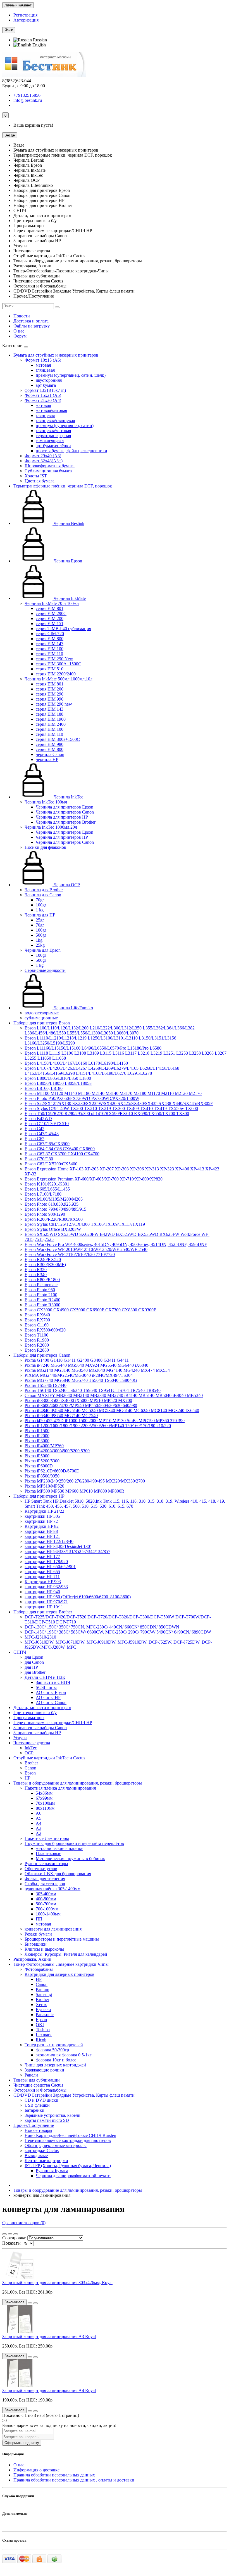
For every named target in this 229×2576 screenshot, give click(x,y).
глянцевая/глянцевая (55, 420)
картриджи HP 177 (42, 1556)
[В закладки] (30, 2303)
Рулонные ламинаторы (46, 1864)
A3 (39, 1828)
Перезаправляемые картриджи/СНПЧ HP (53, 1723)
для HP (31, 1667)
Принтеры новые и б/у (35, 1713)
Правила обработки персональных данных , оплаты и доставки (74, 2480)
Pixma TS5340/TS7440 (46, 1385)
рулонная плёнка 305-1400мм (53, 1889)
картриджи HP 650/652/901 (50, 1567)
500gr (41, 935)
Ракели (31, 2075)
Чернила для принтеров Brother (66, 822)
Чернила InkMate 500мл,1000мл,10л (59, 679)
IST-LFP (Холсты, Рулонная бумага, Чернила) (68, 2166)
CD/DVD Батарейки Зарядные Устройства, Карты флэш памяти (74, 2095)
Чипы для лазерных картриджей (55, 2065)
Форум (20, 336)
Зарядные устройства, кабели (53, 2115)
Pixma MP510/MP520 (44, 1486)
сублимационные (41, 1018)
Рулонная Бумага (52, 2171)
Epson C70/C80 (39, 1159)
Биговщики (36, 1944)
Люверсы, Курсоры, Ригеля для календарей (66, 1954)
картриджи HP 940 (42, 1592)
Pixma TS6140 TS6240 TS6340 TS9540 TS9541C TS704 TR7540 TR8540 (93, 1390)
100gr (41, 905)
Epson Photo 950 (40, 1290)
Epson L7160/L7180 (43, 1194)
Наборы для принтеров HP (39, 1496)
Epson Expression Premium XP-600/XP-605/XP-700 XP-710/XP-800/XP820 (94, 1179)
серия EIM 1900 (51, 719)
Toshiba (43, 2030)
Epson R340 (36, 1275)
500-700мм (46, 1904)
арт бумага (46, 385)
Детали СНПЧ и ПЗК (45, 1677)
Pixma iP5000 (37, 1456)
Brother (31, 1763)
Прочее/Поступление (34, 2125)
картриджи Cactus (42, 2150)
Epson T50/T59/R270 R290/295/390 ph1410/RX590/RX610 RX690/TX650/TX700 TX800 (107, 1113)
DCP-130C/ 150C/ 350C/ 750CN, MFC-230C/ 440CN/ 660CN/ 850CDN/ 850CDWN (102, 1627)
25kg (40, 945)
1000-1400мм (48, 1914)
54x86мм (44, 1793)
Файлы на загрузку (32, 326)
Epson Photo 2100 (41, 1295)
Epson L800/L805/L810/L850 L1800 (58, 1078)
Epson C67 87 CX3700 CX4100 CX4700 (62, 1154)
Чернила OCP (66, 885)
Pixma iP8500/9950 (42, 1476)
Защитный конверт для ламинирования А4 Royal (49, 2390)
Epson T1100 (36, 1335)
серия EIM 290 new (54, 704)
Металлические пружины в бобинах (70, 1859)
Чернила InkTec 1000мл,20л (51, 827)
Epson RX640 (37, 1315)
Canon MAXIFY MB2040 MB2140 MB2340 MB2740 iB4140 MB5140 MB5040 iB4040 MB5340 (114, 1395)
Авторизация (26, 20)
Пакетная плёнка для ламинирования (60, 1788)
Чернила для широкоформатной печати (73, 2176)
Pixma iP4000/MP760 (44, 1446)
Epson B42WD (38, 1119)
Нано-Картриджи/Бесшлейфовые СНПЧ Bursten (70, 2135)
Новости (22, 316)
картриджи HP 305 (42, 1516)
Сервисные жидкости (45, 970)
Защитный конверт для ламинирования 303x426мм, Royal (57, 2282)
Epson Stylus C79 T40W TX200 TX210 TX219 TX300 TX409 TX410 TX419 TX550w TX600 (111, 1108)
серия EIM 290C (51, 613)
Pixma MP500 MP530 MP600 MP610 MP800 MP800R (74, 1491)
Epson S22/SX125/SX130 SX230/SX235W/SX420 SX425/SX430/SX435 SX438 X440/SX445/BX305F (119, 1103)
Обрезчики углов (41, 1869)
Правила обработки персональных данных (54, 2475)
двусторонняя (49, 380)
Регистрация (25, 15)
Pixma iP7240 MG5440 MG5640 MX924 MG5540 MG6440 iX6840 (86, 1365)
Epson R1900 (37, 1340)
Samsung (44, 1994)
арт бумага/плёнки (53, 446)
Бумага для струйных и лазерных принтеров (56, 355)
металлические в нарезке (59, 1848)
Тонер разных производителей (54, 2045)
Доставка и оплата (31, 321)
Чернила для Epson (43, 950)
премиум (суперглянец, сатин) (65, 426)
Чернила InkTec (68, 797)
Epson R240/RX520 (43, 1259)
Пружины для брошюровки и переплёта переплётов (74, 1843)
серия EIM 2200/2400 (56, 674)
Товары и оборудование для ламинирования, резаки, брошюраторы (78, 1783)
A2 (39, 1833)
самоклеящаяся (50, 441)
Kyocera (43, 2010)
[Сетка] (4, 2234)
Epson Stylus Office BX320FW (53, 1229)
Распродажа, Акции (32, 1959)
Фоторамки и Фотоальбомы (40, 2090)
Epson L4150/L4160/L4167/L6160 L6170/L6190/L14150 (76, 1063)
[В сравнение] (35, 2303)
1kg (39, 940)
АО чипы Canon (51, 1702)
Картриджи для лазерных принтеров (59, 1974)
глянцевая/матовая (53, 431)
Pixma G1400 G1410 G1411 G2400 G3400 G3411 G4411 (77, 1360)
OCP (29, 1753)
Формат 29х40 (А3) (43, 456)
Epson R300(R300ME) (45, 1265)
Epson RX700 (37, 1320)
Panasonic (45, 2015)
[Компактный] (16, 2234)
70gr (40, 900)
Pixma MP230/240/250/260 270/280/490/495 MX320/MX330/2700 (85, 1481)
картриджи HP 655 (42, 1572)
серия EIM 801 (50, 608)
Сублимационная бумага (48, 471)
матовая (43, 365)
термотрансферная (53, 436)
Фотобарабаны (39, 1969)
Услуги (20, 1738)
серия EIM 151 (50, 624)
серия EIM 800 (50, 639)
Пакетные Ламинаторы (47, 1838)
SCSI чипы (46, 1687)
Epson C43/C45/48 (42, 1134)
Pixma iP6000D (39, 1466)
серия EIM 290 (50, 694)
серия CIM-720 (50, 634)
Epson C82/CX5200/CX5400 (51, 1164)
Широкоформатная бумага (50, 466)
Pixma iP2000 (37, 1436)
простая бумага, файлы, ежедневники (71, 451)
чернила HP (47, 759)
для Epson (34, 1657)
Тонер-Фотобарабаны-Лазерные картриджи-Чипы (61, 1964)
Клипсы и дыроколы (44, 1949)
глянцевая (45, 370)
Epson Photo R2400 (42, 1300)
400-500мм (46, 1899)
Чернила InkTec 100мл (46, 802)
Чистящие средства (32, 1743)
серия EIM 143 (50, 644)
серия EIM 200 (50, 618)
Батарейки (34, 2110)
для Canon (34, 1662)
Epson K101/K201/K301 (47, 1184)
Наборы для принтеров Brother (43, 1612)
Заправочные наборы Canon (40, 1728)
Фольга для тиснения (45, 1879)
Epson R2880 (37, 1350)
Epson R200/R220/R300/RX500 (54, 1219)
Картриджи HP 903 (43, 1582)
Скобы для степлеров (45, 1884)
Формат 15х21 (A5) (43, 395)
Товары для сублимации (37, 2080)
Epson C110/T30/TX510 (47, 1124)
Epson (30, 1773)
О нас (19, 331)
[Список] (10, 2234)
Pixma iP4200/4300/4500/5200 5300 (57, 1451)
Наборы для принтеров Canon (42, 1355)
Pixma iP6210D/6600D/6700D (52, 1471)
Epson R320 (36, 1270)
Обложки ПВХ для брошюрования (58, 1874)
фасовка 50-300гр (52, 2050)
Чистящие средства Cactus (38, 2085)
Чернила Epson (67, 561)
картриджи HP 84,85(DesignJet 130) (58, 1546)
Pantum (42, 1989)
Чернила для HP (40, 915)
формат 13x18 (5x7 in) (45, 390)
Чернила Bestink (68, 523)
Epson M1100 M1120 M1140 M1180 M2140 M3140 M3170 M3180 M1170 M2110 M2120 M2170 (113, 1093)
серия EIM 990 (50, 699)
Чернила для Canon (43, 895)
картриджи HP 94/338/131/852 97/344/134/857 (67, 1551)
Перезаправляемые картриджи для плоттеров (68, 2140)
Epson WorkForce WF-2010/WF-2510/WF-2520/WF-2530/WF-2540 (86, 1249)
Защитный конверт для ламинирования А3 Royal (49, 2336)
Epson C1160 (37, 1325)
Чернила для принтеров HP (62, 817)
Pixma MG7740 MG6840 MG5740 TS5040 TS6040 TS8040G (81, 1380)
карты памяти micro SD (47, 2120)
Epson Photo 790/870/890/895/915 (55, 1209)
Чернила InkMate (69, 598)
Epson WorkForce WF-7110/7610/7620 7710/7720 (70, 1254)
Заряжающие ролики (44, 2070)
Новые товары (38, 2130)
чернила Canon (50, 754)
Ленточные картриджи (46, 2161)
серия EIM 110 (49, 654)
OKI (40, 2025)
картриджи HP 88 (41, 1531)
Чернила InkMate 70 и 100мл (52, 603)
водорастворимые (42, 1013)
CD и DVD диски (41, 2100)
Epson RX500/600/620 (45, 1330)
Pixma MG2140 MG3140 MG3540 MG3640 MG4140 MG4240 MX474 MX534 (97, 1370)
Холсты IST (36, 476)
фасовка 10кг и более (56, 2060)
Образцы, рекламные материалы (56, 2145)
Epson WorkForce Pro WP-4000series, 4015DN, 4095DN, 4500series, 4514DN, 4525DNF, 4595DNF (116, 1244)
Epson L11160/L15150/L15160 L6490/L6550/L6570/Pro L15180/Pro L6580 (93, 1048)
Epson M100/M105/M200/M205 (54, 1199)
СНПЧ (20, 1652)
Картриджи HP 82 (42, 1526)
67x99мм (44, 1798)
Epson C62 (34, 1139)
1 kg (40, 910)
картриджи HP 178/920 (46, 1562)
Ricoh (41, 2040)
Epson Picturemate (41, 1285)
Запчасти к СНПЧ (53, 1682)
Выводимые (36, 2156)
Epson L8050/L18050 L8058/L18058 (58, 1083)
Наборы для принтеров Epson (42, 1023)
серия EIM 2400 (51, 724)
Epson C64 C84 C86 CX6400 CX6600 (60, 1149)
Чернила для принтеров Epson (65, 807)
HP (28, 1778)
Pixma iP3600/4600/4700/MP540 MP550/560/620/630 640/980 (81, 1405)
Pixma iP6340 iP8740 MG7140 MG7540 (61, 1416)
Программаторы (29, 1718)
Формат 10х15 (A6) (43, 360)
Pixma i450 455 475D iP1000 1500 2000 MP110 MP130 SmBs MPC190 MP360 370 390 (105, 1421)
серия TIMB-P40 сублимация (63, 629)
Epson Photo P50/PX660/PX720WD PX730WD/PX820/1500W (82, 1098)
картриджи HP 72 (41, 1521)
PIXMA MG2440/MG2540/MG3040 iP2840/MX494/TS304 (79, 1375)
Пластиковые (48, 1853)
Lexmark (44, 2035)
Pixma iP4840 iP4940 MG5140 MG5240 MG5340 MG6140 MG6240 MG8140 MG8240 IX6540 (112, 1410)
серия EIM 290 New (54, 659)
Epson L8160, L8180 (44, 1088)
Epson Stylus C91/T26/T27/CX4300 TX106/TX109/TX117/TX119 (85, 1224)
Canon (30, 1768)
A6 (39, 1813)
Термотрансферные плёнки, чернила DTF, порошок (63, 486)
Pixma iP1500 (37, 1431)
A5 (39, 1818)
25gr (40, 920)
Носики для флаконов (45, 847)
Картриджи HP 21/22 (44, 1511)
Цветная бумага (40, 481)
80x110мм (45, 1808)
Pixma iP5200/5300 (42, 1461)
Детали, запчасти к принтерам (42, 1707)
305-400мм (46, 1894)
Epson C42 (34, 1129)
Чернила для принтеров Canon (65, 812)
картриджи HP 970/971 (46, 1602)
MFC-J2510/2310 (40, 1637)
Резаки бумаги (38, 1934)
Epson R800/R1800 (42, 1280)
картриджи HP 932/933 (46, 1587)
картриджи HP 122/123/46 (49, 1541)
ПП (39, 1919)
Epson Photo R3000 (42, 1305)
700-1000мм (47, 1909)
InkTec (31, 1748)
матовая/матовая (51, 410)
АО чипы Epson (51, 1692)
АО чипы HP (48, 1697)
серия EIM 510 (50, 669)
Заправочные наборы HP (37, 1733)
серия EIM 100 (50, 649)
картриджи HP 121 (42, 1536)
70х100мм (45, 1803)
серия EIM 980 (50, 744)
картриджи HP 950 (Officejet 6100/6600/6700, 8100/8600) (78, 1597)
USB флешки (37, 2105)
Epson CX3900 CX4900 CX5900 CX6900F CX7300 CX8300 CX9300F (90, 1310)
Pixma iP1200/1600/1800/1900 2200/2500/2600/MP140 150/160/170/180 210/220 (98, 1426)
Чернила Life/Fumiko (73, 1008)
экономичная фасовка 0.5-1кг (64, 2055)
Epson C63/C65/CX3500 (47, 1144)
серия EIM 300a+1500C (58, 739)
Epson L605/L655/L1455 (47, 1189)
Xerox (41, 2005)
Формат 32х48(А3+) (44, 461)
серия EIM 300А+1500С (59, 664)
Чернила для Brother (44, 890)
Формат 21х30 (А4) (43, 400)
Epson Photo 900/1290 (45, 1214)
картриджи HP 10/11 (44, 1607)
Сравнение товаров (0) (24, 2223)
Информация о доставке (36, 2470)
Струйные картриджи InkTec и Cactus (49, 1758)
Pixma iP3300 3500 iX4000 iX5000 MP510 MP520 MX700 (78, 1400)
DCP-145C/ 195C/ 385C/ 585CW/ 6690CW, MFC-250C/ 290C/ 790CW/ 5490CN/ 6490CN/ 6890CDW (118, 1632)
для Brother (35, 1672)
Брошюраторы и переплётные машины (62, 1939)
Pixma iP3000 (37, 1441)
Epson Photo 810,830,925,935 (52, 1204)
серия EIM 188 (50, 714)
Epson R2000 (37, 1345)
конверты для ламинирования (53, 1929)
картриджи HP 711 (42, 1577)
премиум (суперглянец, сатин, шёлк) (71, 375)
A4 (39, 1823)
